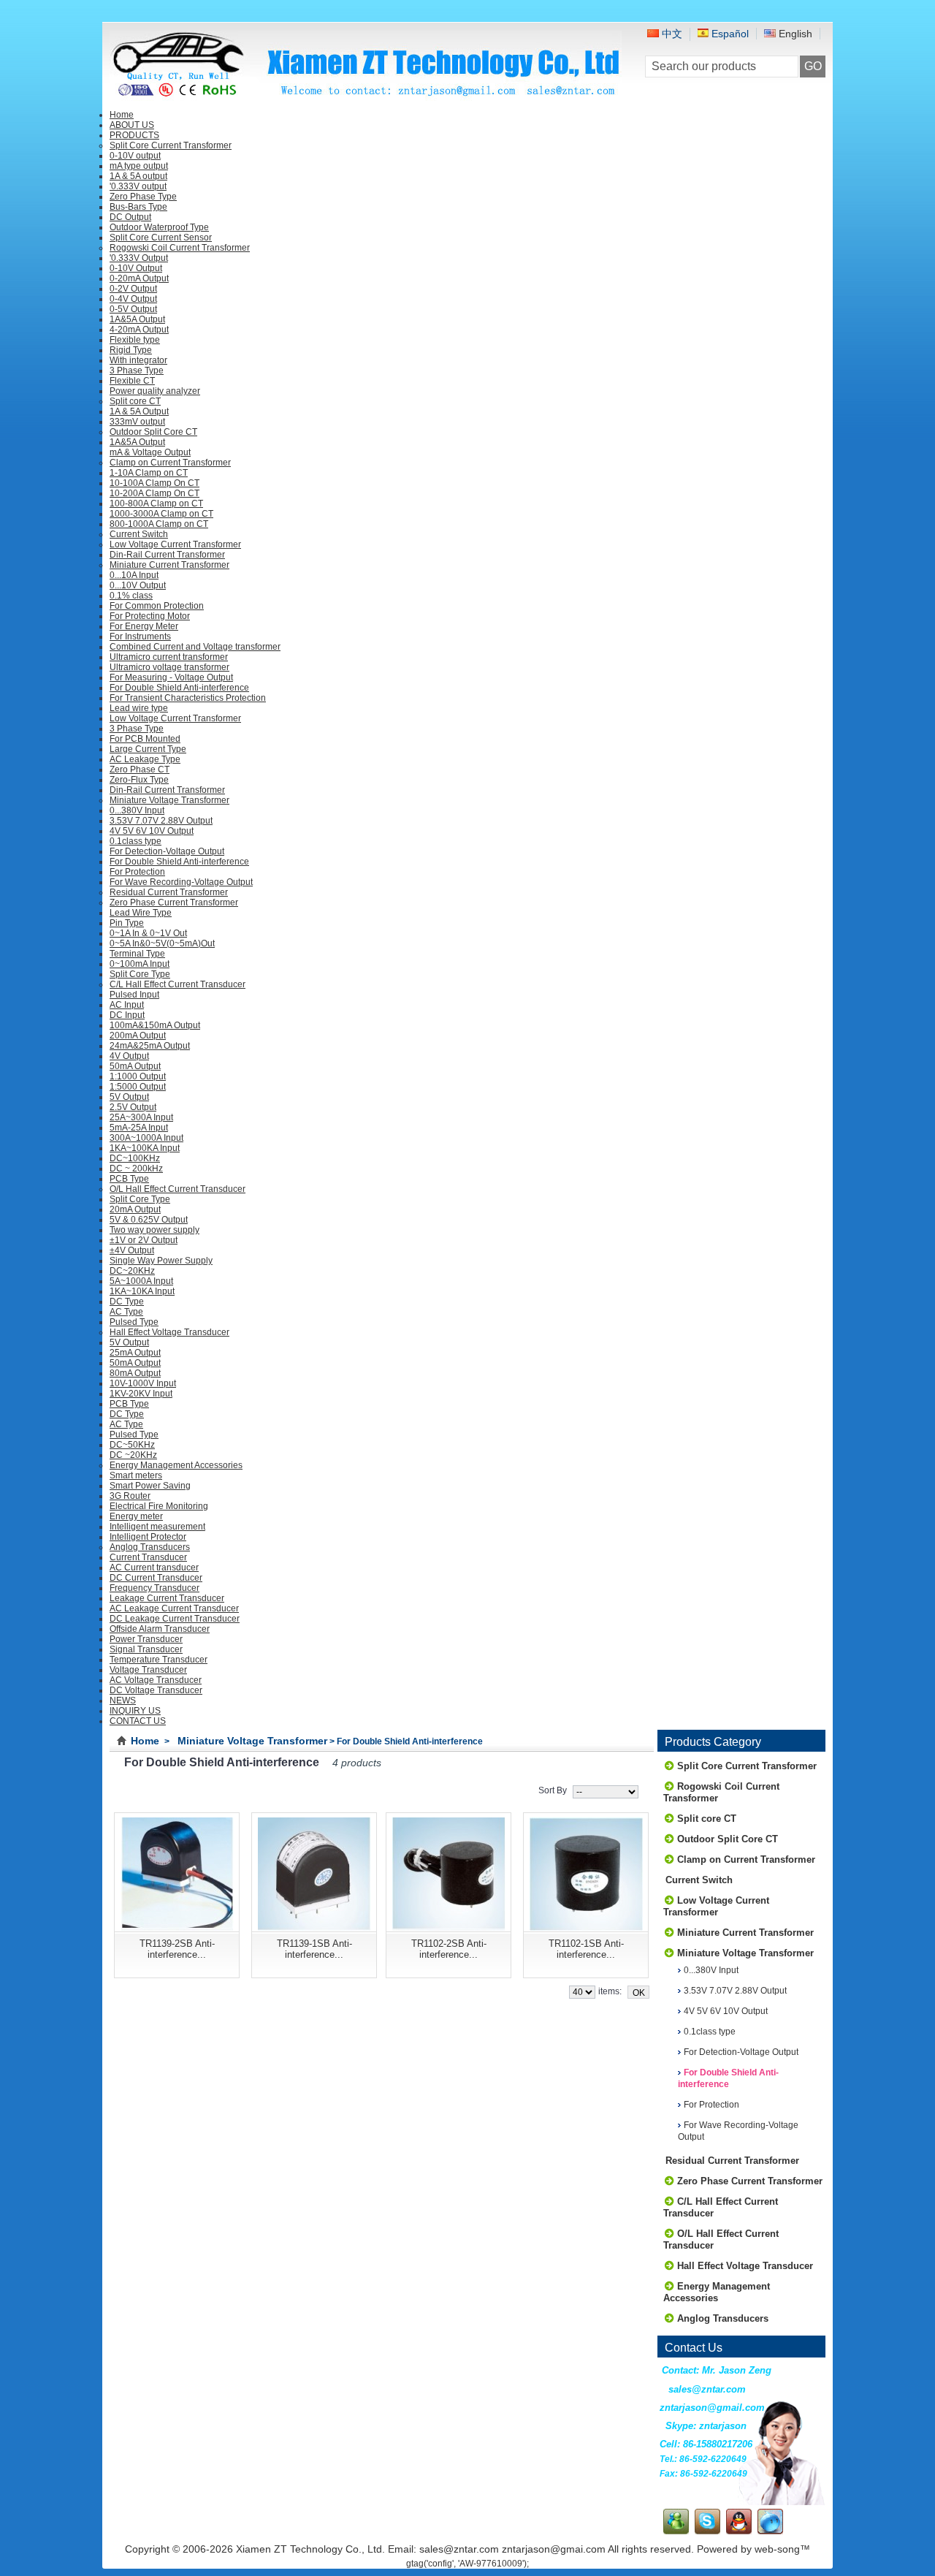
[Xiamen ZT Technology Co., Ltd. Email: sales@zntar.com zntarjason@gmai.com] (366, 96)
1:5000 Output (138, 1087)
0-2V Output (133, 289)
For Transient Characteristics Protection (188, 698)
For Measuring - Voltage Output (171, 677)
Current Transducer (148, 1557)
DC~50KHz (132, 1445)
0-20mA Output (139, 278)
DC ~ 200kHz (136, 1169)
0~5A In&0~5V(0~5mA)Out (162, 943)
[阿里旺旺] (770, 2531)
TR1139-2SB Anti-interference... (177, 1949)
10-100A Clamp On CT (154, 483)
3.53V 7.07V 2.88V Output (161, 821)
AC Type (126, 1312)
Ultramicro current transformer (169, 657)
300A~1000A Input (146, 1138)
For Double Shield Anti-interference (179, 688)
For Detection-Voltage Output (167, 851)
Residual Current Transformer (169, 892)
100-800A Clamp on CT (156, 504)
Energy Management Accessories (176, 1465)
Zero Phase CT (140, 770)
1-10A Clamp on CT (149, 473)
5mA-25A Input (139, 1128)
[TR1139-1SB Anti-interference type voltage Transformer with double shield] (314, 1872)
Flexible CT (132, 381)
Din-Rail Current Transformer (167, 555)
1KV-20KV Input (141, 1394)
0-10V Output (136, 268)
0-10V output (135, 156)
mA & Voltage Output (150, 452)
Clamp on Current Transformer (170, 463)
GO (813, 66)
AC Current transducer (154, 1568)
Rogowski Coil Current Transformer (180, 248)
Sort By (553, 1790)
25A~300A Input (141, 1117)
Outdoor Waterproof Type (159, 227)
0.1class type (136, 841)
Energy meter (136, 1516)
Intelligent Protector (148, 1537)
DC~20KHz (132, 1271)
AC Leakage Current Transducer (174, 1608)
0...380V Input (137, 810)
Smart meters (136, 1475)
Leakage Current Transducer (167, 1598)
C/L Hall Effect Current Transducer (178, 984)
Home (145, 1741)
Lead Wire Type (141, 913)
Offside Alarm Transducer (160, 1629)
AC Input (127, 1005)
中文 (671, 34)
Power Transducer (146, 1639)
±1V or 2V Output (144, 1240)
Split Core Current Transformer (171, 145)
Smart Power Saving (150, 1486)
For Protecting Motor (150, 616)
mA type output (139, 166)
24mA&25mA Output (150, 1046)
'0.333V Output (139, 258)
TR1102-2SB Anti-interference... (449, 1949)
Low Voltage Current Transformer (175, 544)
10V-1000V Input (143, 1383)
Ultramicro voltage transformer (169, 667)
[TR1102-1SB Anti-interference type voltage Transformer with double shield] (586, 1872)
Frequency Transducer (154, 1588)
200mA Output (138, 1036)
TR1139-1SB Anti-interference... (314, 1949)
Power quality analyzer (155, 391)
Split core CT (135, 401)
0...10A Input (134, 575)
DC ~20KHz (133, 1455)
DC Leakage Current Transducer (175, 1619)
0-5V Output (133, 309)
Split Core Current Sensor (161, 238)
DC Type (127, 1302)
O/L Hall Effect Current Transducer (178, 1189)
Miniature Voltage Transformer (169, 800)
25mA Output (135, 1353)
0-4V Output (133, 299)
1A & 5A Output (139, 411)
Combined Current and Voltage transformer (195, 647)
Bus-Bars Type (138, 207)
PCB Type (129, 1179)
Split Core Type (140, 974)
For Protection (137, 872)
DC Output (130, 217)
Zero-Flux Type (139, 780)
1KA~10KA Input (142, 1291)
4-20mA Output (139, 330)
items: (610, 1991)
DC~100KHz (135, 1158)
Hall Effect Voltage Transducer (169, 1332)
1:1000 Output (138, 1076)
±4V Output (132, 1250)
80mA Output (135, 1373)
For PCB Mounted (145, 739)
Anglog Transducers (150, 1547)
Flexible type (135, 340)
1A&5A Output (137, 319)
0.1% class (131, 596)
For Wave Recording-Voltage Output (181, 882)
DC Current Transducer (156, 1578)
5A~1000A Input (141, 1281)
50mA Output (135, 1066)
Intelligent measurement (157, 1527)
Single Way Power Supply (161, 1261)
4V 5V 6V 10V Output (152, 831)
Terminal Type (137, 954)
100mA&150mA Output (155, 1025)
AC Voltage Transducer (156, 1680)
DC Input (127, 1015)
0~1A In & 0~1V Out (148, 933)
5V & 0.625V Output (149, 1220)
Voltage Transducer (148, 1670)
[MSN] (676, 2531)
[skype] (707, 2531)
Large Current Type (148, 749)
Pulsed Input (134, 995)
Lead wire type (139, 708)
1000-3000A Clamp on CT (161, 514)
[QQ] (739, 2531)
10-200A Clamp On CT (154, 493)
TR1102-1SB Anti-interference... (586, 1949)
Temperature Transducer (159, 1660)
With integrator (138, 360)
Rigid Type (131, 350)
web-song (777, 2549)
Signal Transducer (146, 1649)
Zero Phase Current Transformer (174, 903)
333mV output (137, 422)
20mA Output (135, 1209)
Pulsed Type (134, 1322)
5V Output (129, 1097)
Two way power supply (154, 1230)
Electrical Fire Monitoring (159, 1506)
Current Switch (139, 534)
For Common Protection (157, 606)
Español (729, 34)
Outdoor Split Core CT (153, 432)
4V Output (129, 1056)
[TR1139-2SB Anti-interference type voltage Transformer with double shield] (177, 1872)
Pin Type (127, 923)
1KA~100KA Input (145, 1148)
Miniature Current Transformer (169, 565)
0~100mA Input (140, 964)
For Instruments (140, 637)
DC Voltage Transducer (156, 1690)
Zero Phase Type (143, 197)
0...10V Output (138, 585)
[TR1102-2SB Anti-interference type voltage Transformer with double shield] (449, 1872)
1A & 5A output (138, 176)
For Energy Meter (144, 626)
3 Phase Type (137, 371)
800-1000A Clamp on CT (159, 524)
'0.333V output (138, 186)
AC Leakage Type (145, 759)
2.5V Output (133, 1107)
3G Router (130, 1496)
